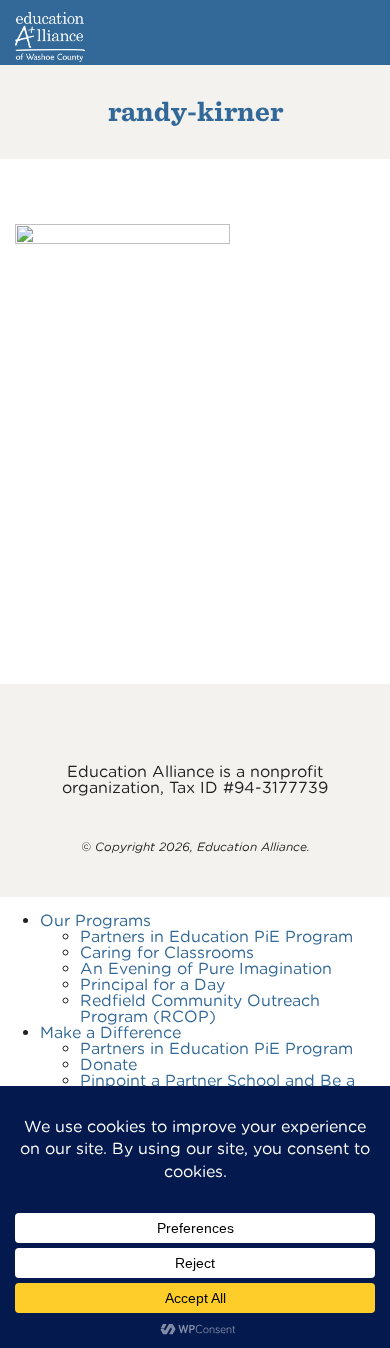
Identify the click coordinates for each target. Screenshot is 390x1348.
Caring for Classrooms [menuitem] (167, 952)
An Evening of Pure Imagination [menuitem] (206, 968)
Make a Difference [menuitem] (110, 1032)
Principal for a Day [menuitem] (152, 984)
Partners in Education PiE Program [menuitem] (216, 936)
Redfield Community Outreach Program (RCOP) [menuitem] (200, 1008)
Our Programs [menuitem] (95, 920)
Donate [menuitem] (108, 1064)
